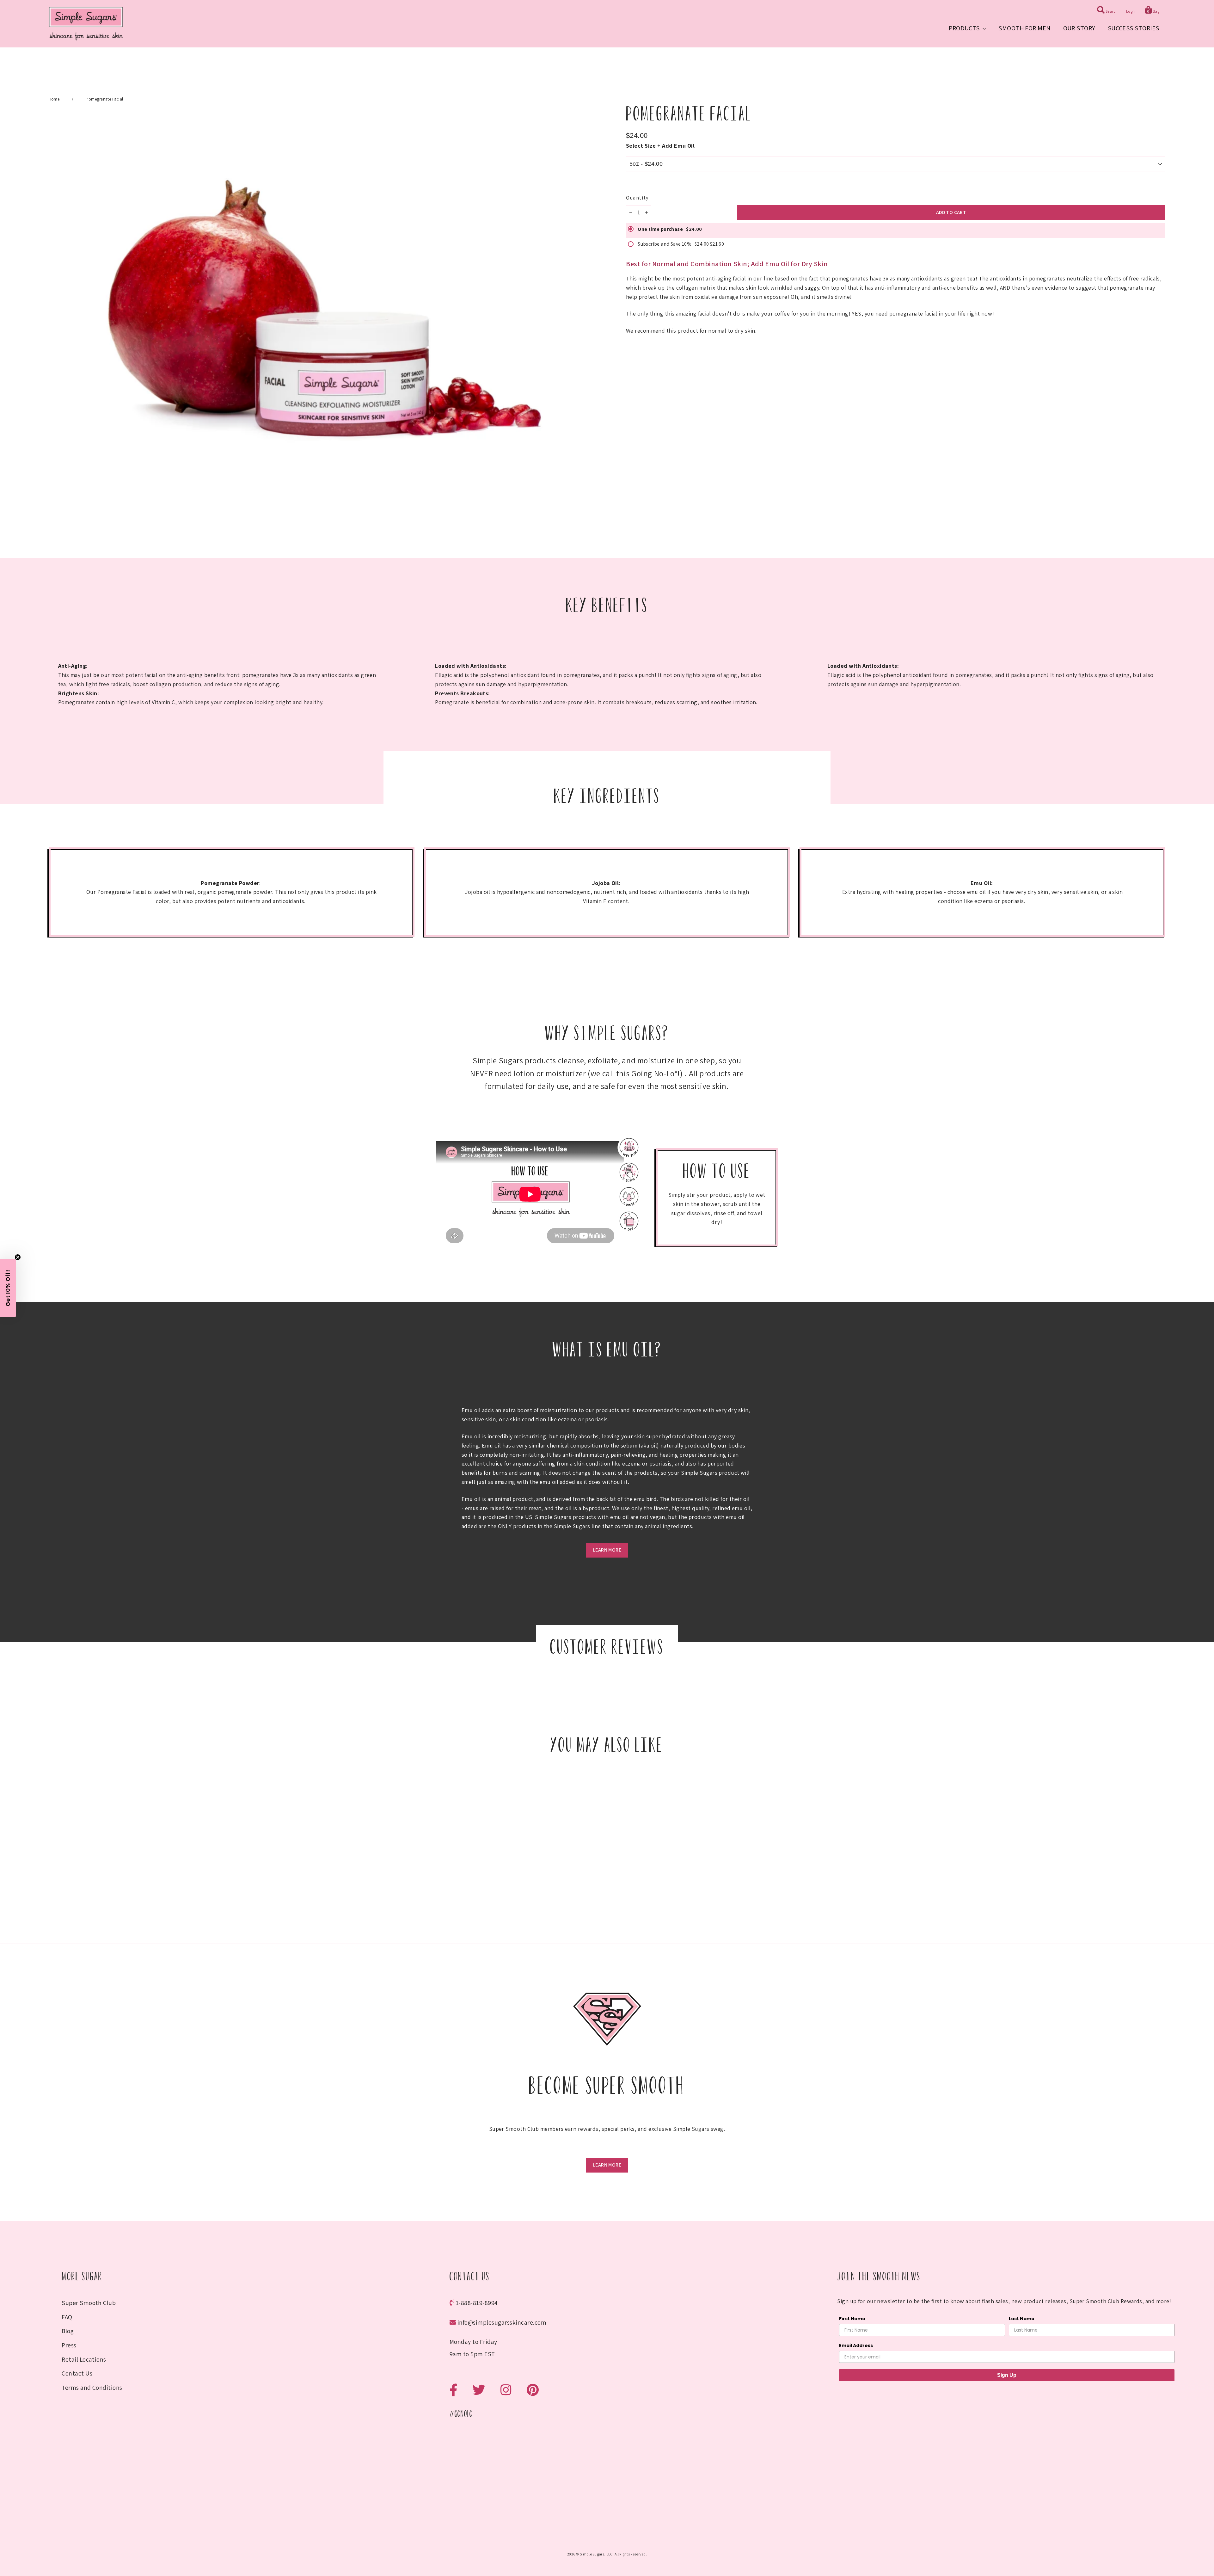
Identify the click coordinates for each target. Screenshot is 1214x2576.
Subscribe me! (607, 1363)
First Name (558, 1308)
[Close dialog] (672, 1233)
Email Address (562, 1334)
